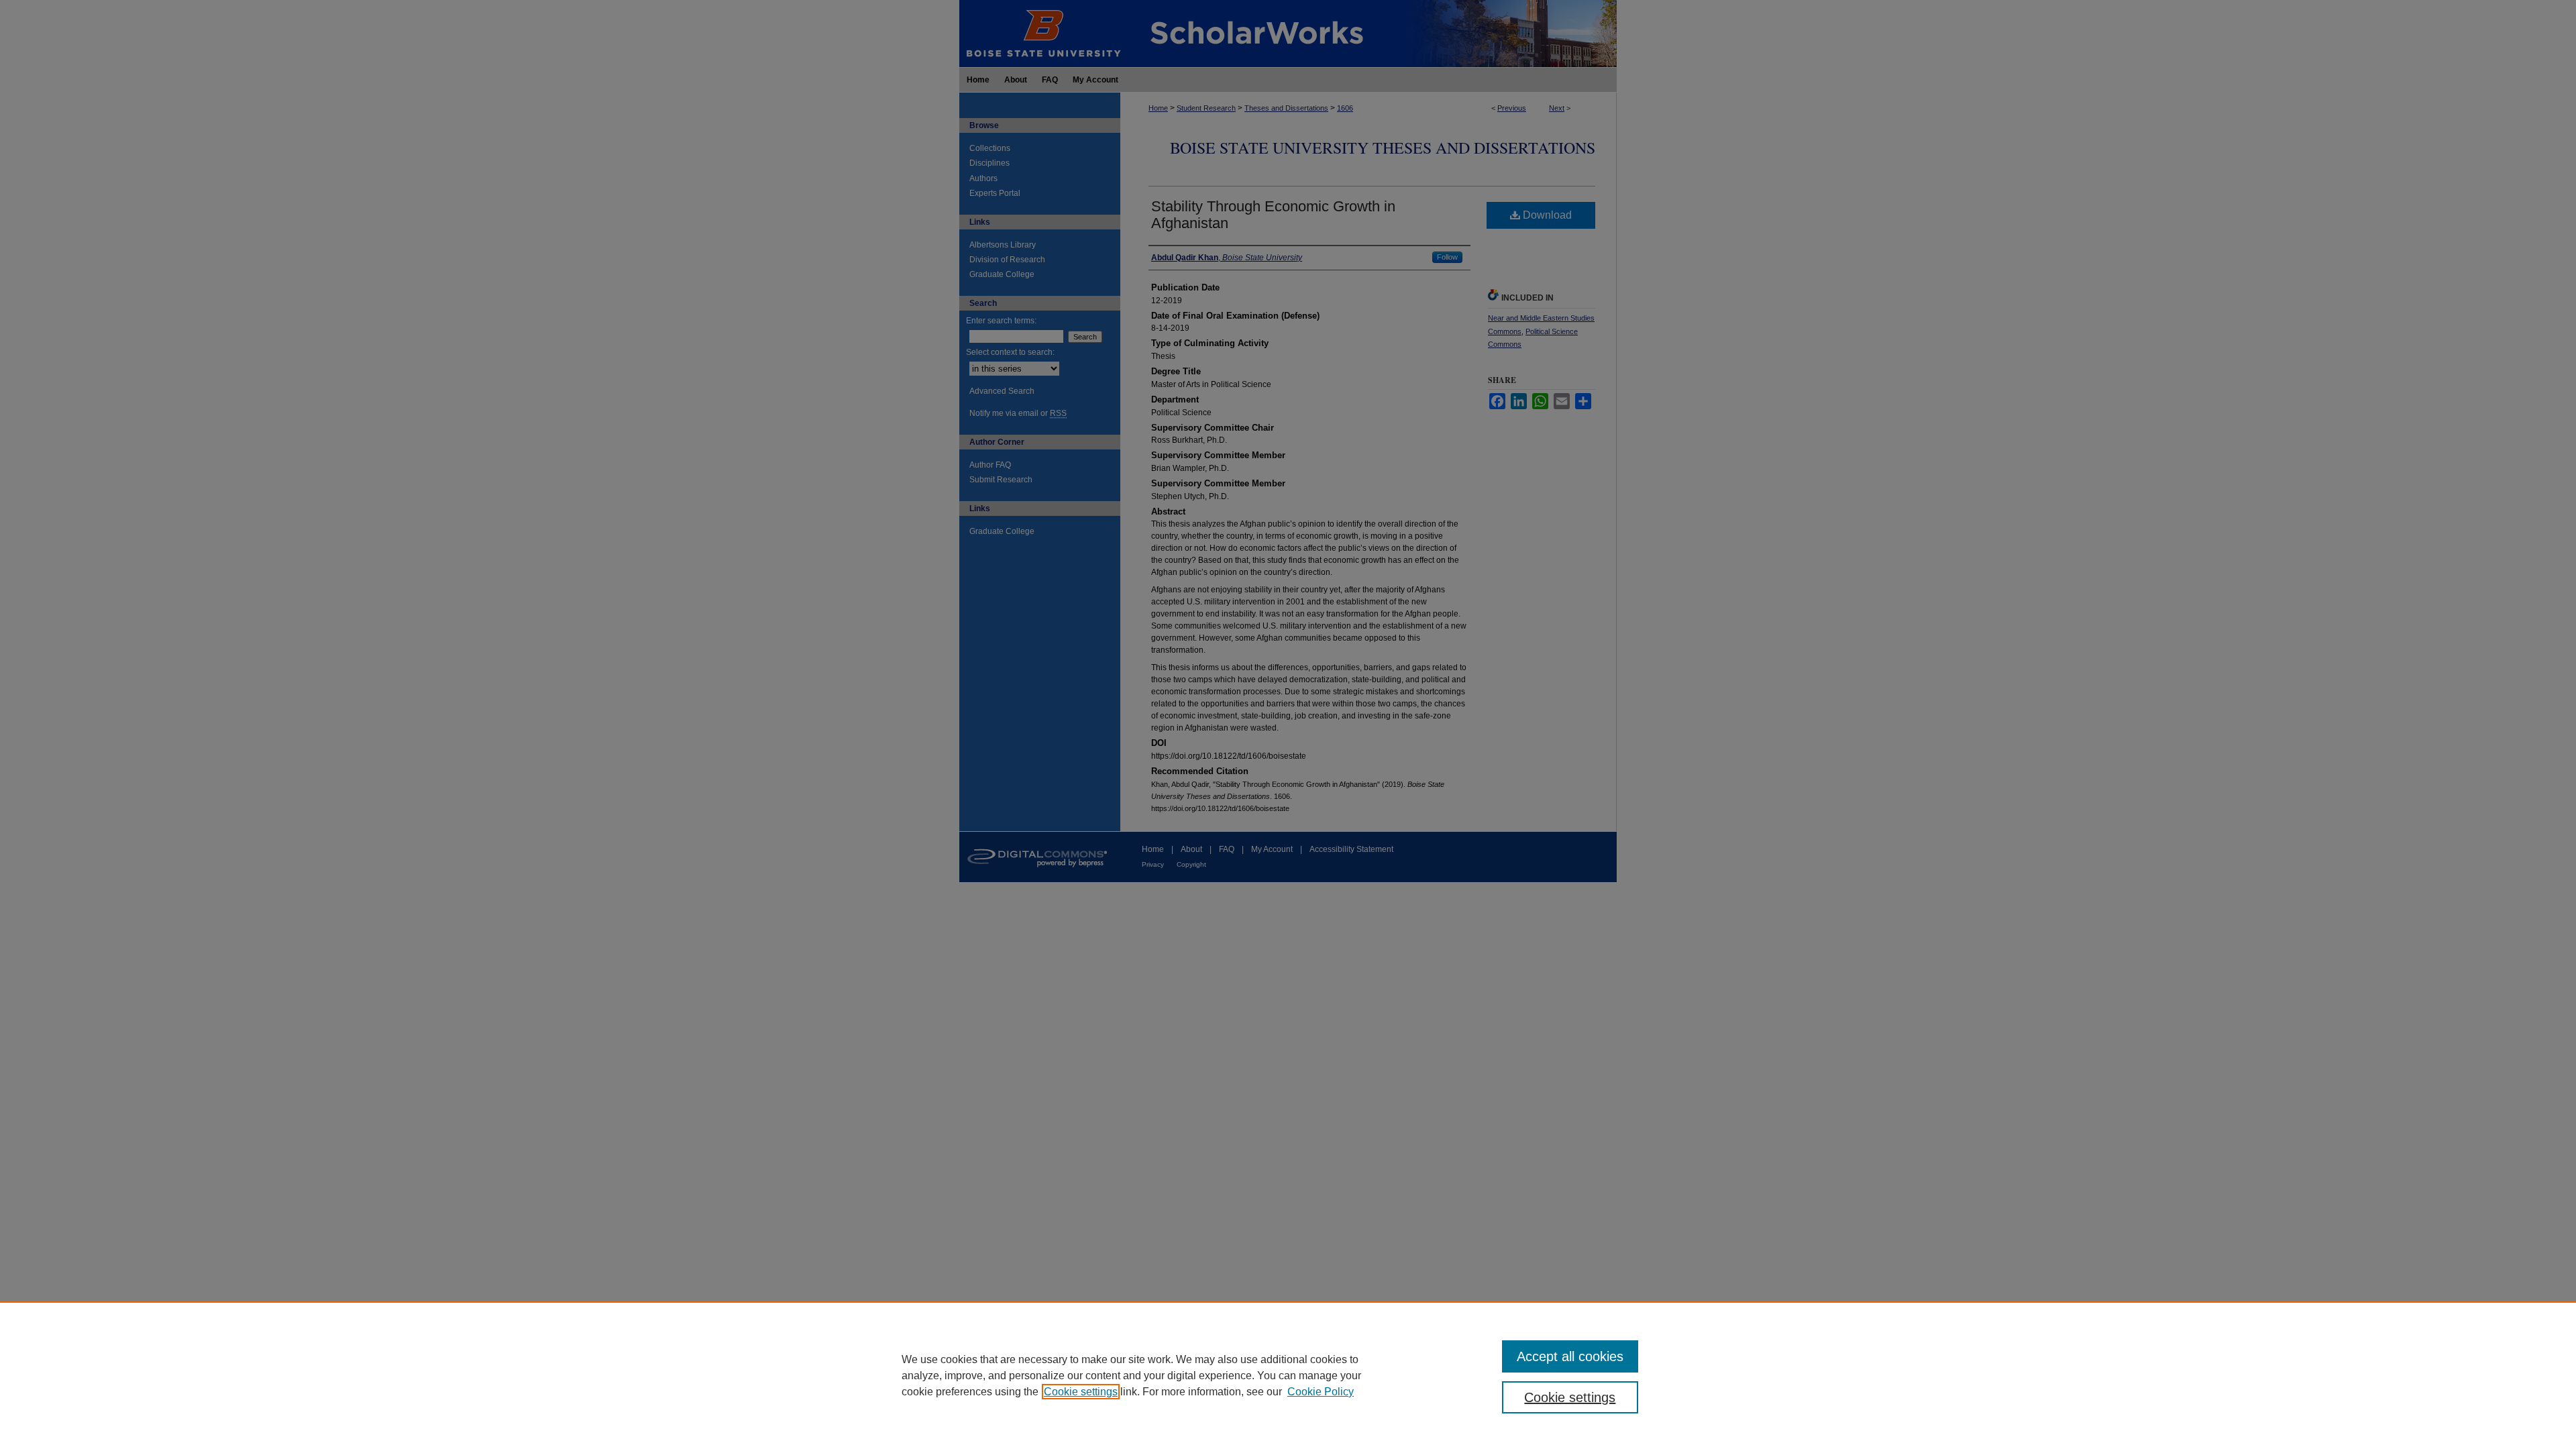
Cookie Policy (1321, 1392)
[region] (1288, 1375)
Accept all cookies (1570, 1356)
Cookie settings (1081, 1392)
